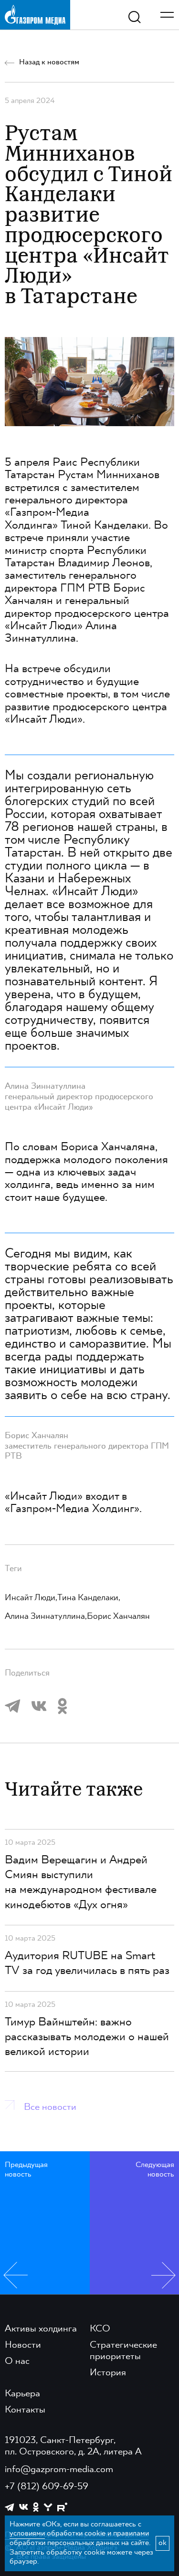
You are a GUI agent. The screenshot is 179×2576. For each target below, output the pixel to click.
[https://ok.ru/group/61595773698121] (36, 2507)
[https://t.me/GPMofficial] (10, 2507)
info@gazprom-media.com (59, 2470)
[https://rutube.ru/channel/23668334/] (62, 2507)
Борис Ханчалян (118, 1616)
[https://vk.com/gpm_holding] (24, 2507)
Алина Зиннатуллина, (46, 1616)
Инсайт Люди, (31, 1598)
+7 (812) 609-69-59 (47, 2487)
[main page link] (35, 15)
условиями (27, 2534)
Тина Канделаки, (89, 1598)
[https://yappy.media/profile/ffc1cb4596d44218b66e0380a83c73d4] (48, 2507)
